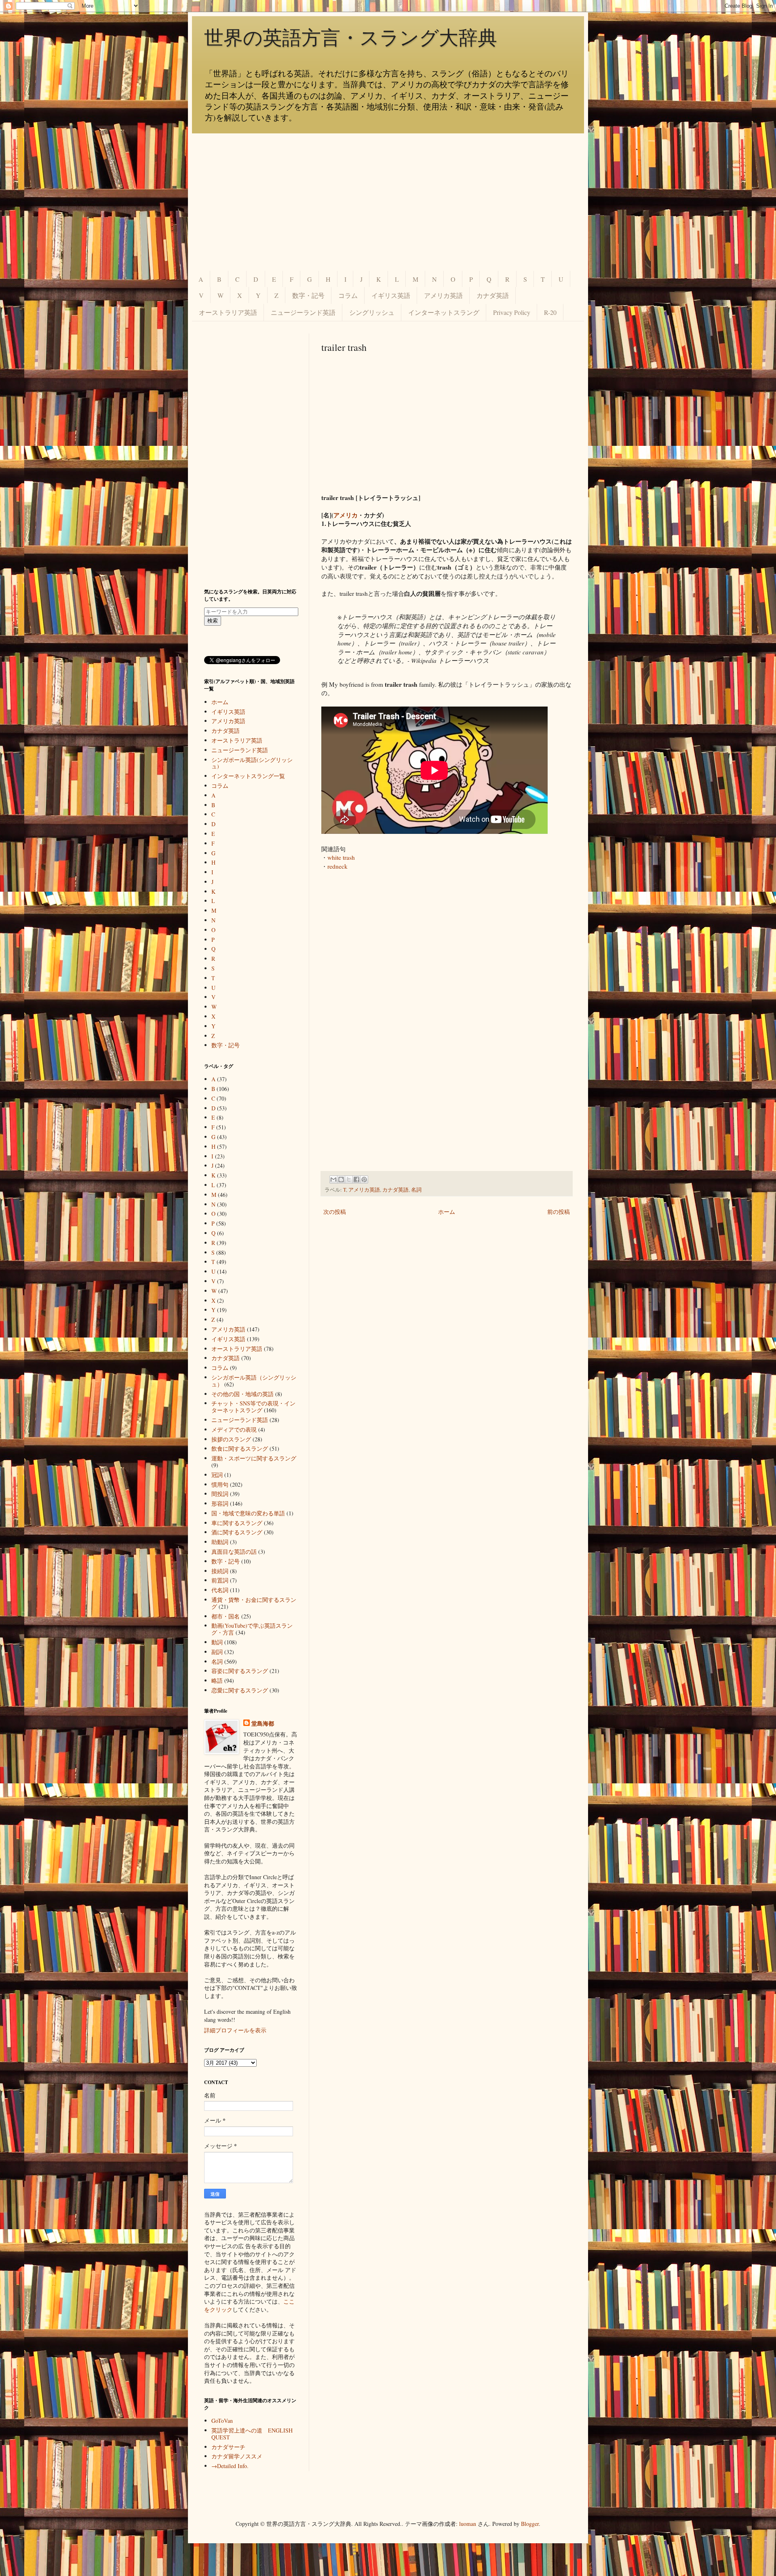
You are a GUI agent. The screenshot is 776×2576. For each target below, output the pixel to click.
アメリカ (346, 515)
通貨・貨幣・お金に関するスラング (254, 1603)
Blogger (530, 2524)
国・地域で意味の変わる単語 (248, 1513)
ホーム (447, 1212)
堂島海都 (263, 1724)
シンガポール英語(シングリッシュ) (252, 763)
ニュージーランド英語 (303, 312)
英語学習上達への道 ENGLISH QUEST (252, 2434)
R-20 (550, 312)
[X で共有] (349, 1179)
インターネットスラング (444, 312)
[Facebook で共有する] (356, 1179)
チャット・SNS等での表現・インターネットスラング (253, 1407)
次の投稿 (335, 1212)
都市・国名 (226, 1616)
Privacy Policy (512, 312)
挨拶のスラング (231, 1439)
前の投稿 (559, 1212)
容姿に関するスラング (240, 1671)
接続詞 (220, 1571)
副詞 (217, 1652)
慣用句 (220, 1484)
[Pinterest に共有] (364, 1179)
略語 (217, 1680)
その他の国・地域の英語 (242, 1394)
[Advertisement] (388, 202)
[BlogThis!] (341, 1179)
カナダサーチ (228, 2447)
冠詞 (217, 1475)
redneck (337, 866)
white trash (341, 857)
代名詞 (220, 1590)
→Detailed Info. (230, 2466)
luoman (468, 2524)
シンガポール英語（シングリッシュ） (254, 1381)
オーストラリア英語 (228, 312)
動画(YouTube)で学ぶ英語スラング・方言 (252, 1629)
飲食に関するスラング (240, 1448)
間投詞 (220, 1494)
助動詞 (220, 1542)
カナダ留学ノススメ (237, 2456)
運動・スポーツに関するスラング (254, 1458)
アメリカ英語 (443, 295)
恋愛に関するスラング (240, 1690)
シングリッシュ (372, 312)
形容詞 (220, 1503)
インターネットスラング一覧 (248, 776)
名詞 (416, 1190)
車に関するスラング (237, 1523)
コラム (348, 295)
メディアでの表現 (234, 1429)
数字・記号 (308, 295)
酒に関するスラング (237, 1532)
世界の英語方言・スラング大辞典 (351, 38)
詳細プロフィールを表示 (235, 2030)
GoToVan (222, 2421)
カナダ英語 (493, 295)
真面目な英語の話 (234, 1552)
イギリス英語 (391, 295)
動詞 (217, 1642)
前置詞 (220, 1580)
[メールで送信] (333, 1179)
